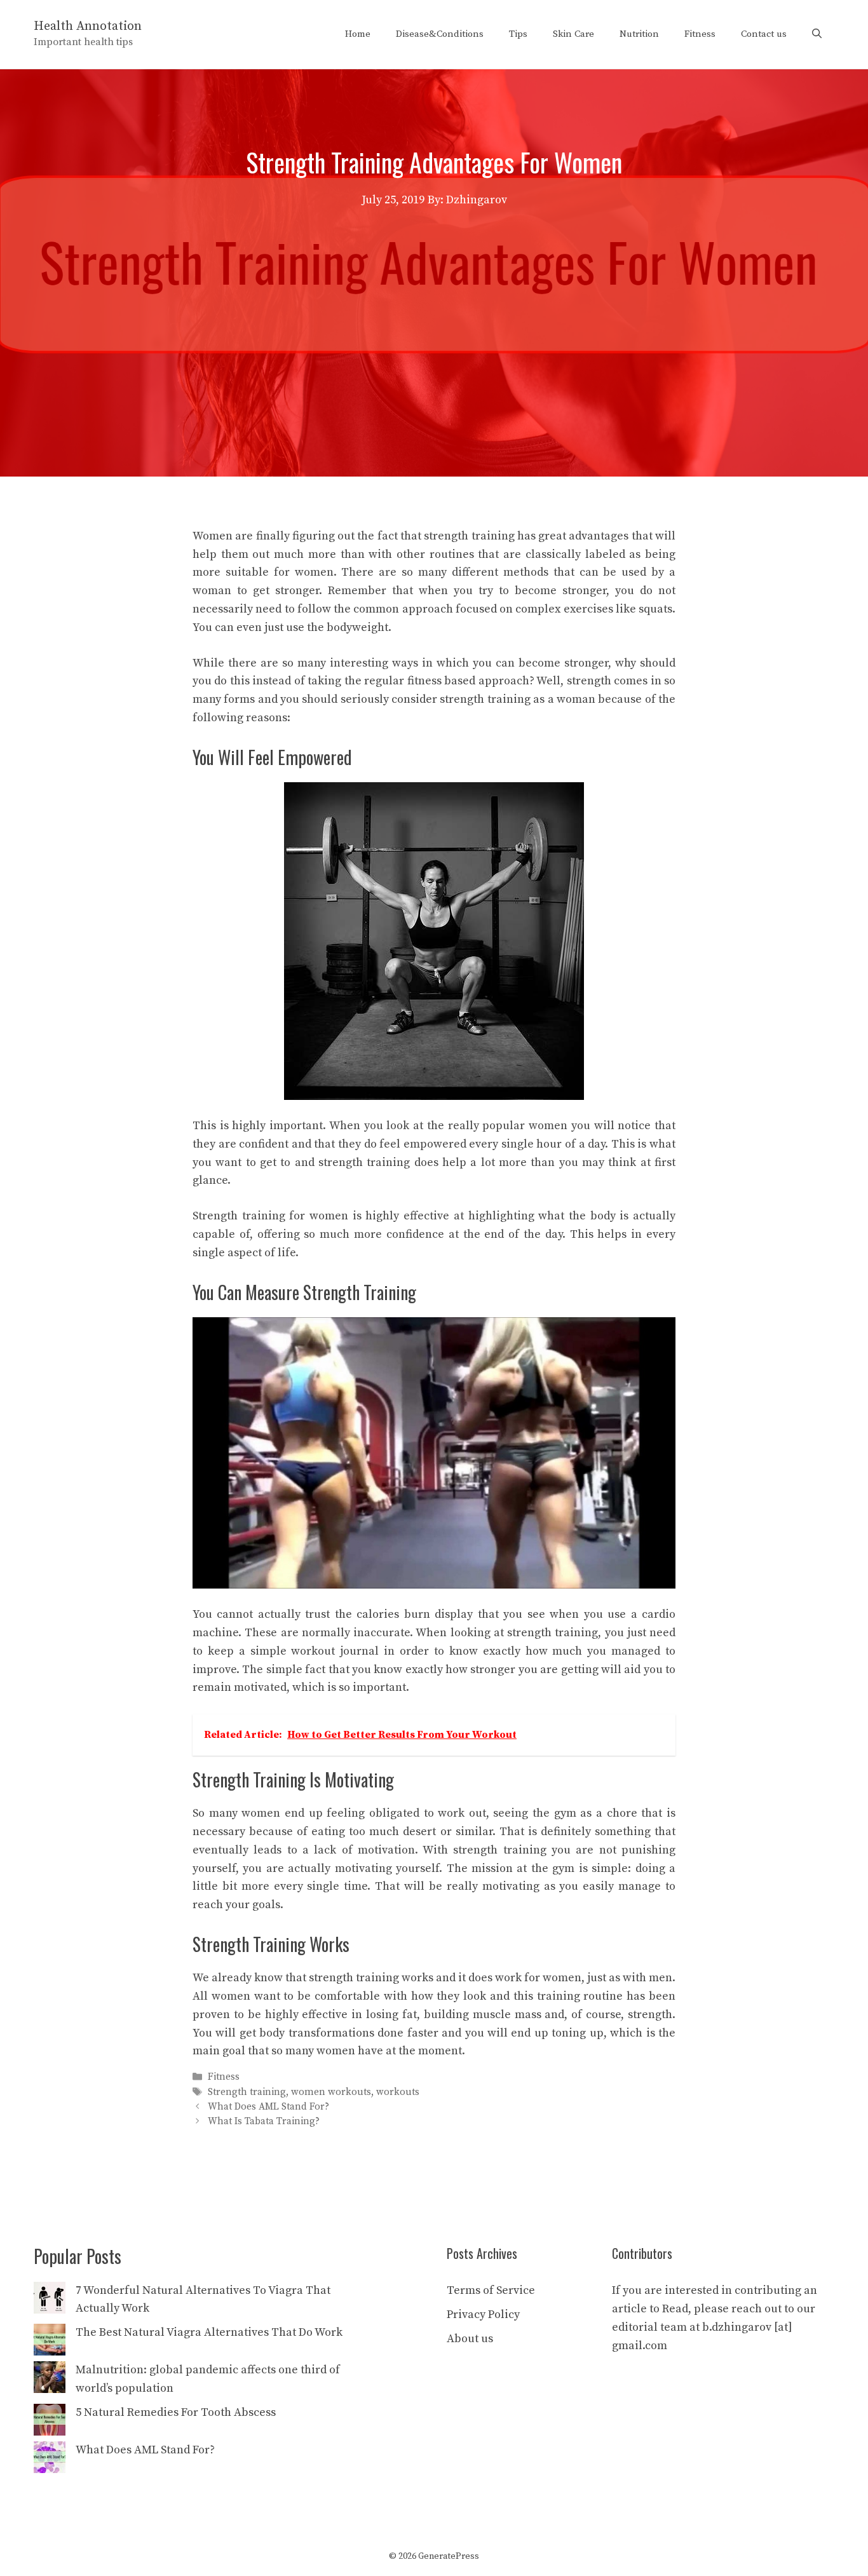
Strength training (247, 2092)
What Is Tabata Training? (264, 2121)
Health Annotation (88, 26)
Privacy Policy (483, 2315)
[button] (817, 34)
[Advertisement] (434, 305)
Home (358, 34)
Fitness (700, 34)
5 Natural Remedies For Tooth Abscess (176, 2412)
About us (470, 2339)
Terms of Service (491, 2290)
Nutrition (639, 34)
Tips (518, 34)
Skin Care (573, 34)
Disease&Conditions (440, 34)
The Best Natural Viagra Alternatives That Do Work (209, 2332)
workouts (398, 2092)
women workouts (331, 2092)
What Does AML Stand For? (268, 2107)
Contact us (764, 34)
